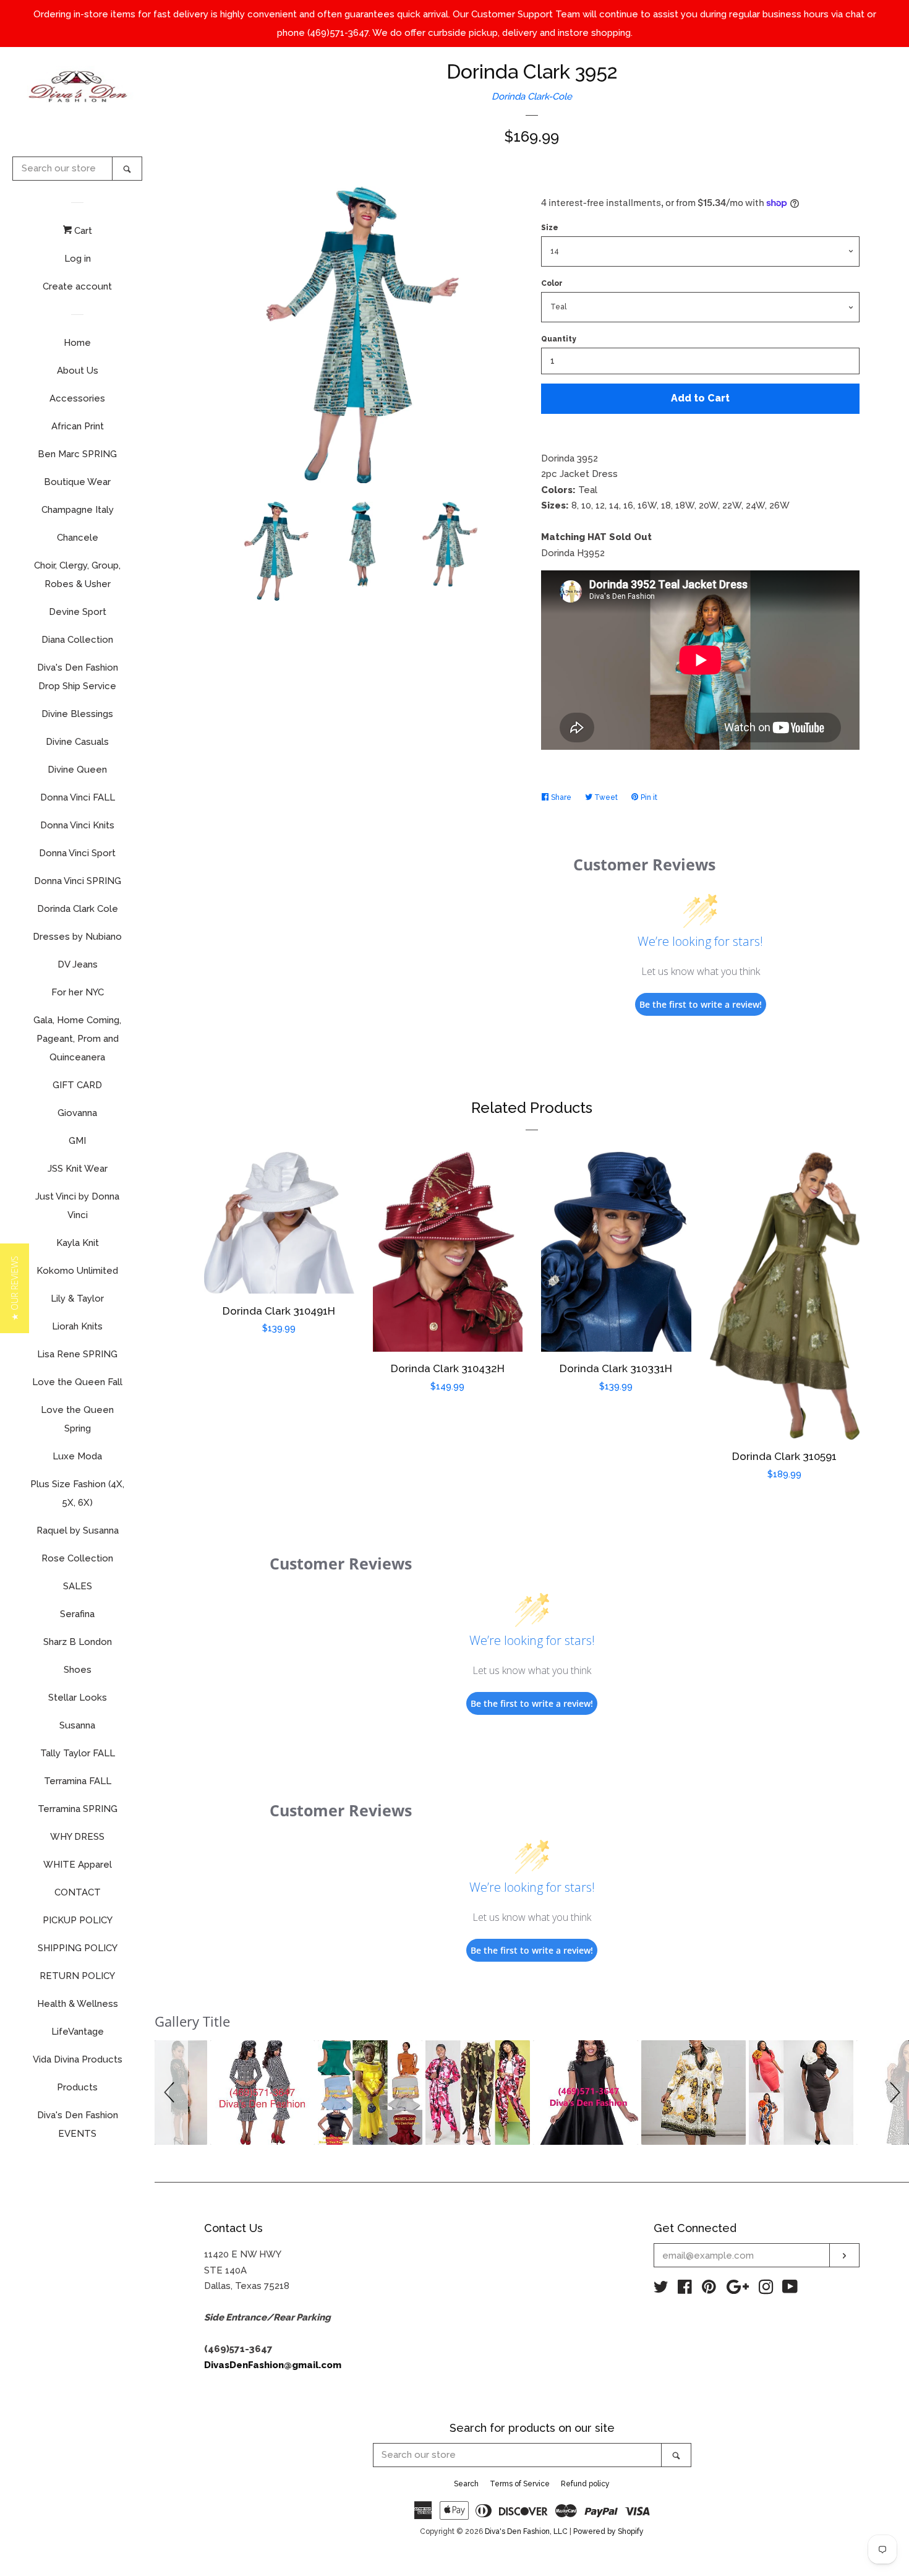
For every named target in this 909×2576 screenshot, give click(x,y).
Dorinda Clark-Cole (532, 97)
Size (550, 228)
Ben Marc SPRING (77, 454)
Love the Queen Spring (77, 1419)
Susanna (77, 1725)
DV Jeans (78, 964)
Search (466, 2484)
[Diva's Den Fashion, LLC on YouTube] (790, 2290)
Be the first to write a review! (701, 1004)
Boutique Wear (77, 482)
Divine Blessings (77, 714)
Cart (82, 231)
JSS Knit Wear (78, 1169)
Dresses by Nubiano (77, 937)
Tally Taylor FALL (78, 1753)
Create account (77, 286)
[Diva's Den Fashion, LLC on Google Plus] (738, 2290)
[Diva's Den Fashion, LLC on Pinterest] (709, 2290)
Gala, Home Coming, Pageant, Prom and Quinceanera (77, 1039)
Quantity (559, 339)
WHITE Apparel (78, 1865)
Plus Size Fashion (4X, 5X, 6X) (77, 1493)
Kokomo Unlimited (77, 1271)
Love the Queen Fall (77, 1382)
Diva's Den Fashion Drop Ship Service (78, 677)
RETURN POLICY (77, 1976)
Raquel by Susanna (78, 1531)
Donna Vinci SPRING (78, 881)
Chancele (78, 538)
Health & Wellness (78, 2004)
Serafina (77, 1614)
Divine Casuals (77, 742)
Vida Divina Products (78, 2059)
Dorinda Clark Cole (78, 909)
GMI (77, 1141)
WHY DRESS (77, 1837)
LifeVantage (78, 2032)
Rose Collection (77, 1558)
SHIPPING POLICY (78, 1948)
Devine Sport (78, 612)
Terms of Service (520, 2484)
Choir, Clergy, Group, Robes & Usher (77, 575)
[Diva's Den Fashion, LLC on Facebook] (685, 2290)
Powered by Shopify (608, 2531)
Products (77, 2087)
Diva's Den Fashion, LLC (526, 2531)
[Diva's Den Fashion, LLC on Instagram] (766, 2290)
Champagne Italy (78, 510)
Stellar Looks (78, 1698)
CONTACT (78, 1892)
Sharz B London (78, 1642)
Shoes (78, 1670)
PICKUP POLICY (78, 1920)
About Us (78, 371)
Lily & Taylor (77, 1299)
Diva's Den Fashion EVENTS (78, 2124)
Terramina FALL (78, 1781)
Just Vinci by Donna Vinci (77, 1206)
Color (552, 283)
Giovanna (77, 1113)
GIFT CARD (77, 1085)
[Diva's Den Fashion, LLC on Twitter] (661, 2290)
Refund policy (585, 2484)
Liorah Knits (77, 1326)
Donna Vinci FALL (78, 797)
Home (77, 343)
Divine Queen (77, 770)
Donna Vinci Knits (77, 825)
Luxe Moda (77, 1456)
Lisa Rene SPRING (77, 1354)
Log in (78, 259)
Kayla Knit (78, 1243)
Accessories (77, 398)
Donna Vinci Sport (77, 853)
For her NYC (78, 992)
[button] (171, 2093)
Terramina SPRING (78, 1809)
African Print (78, 426)
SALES (78, 1586)
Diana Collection (77, 640)
